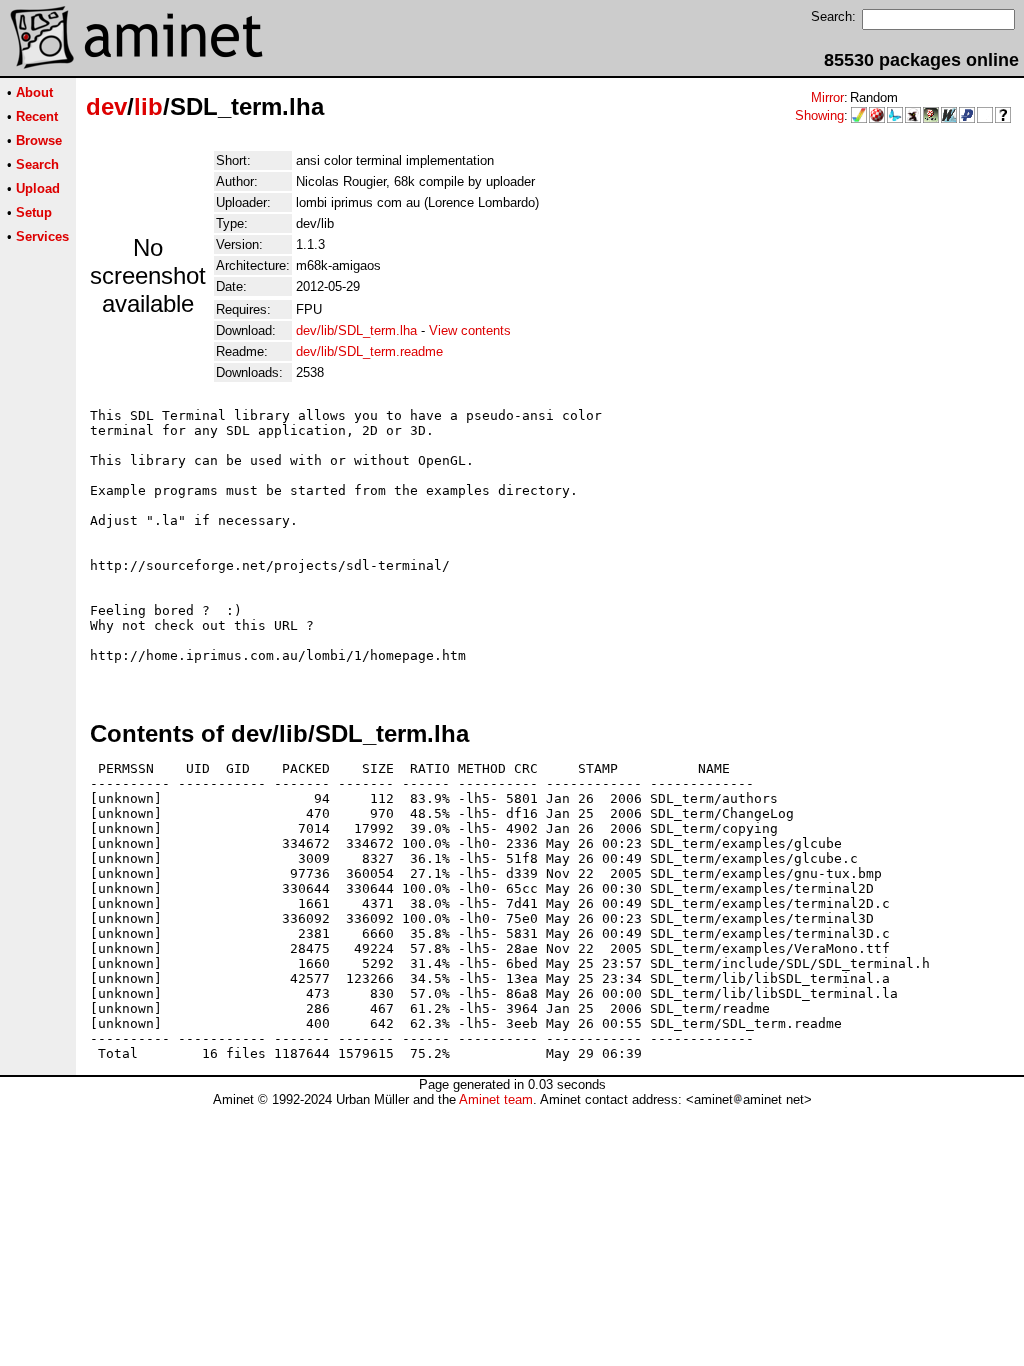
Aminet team (496, 1099)
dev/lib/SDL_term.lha (356, 330)
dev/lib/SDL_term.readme (369, 351)
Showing (819, 115)
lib (148, 106)
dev (106, 106)
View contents (470, 330)
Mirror (827, 97)
